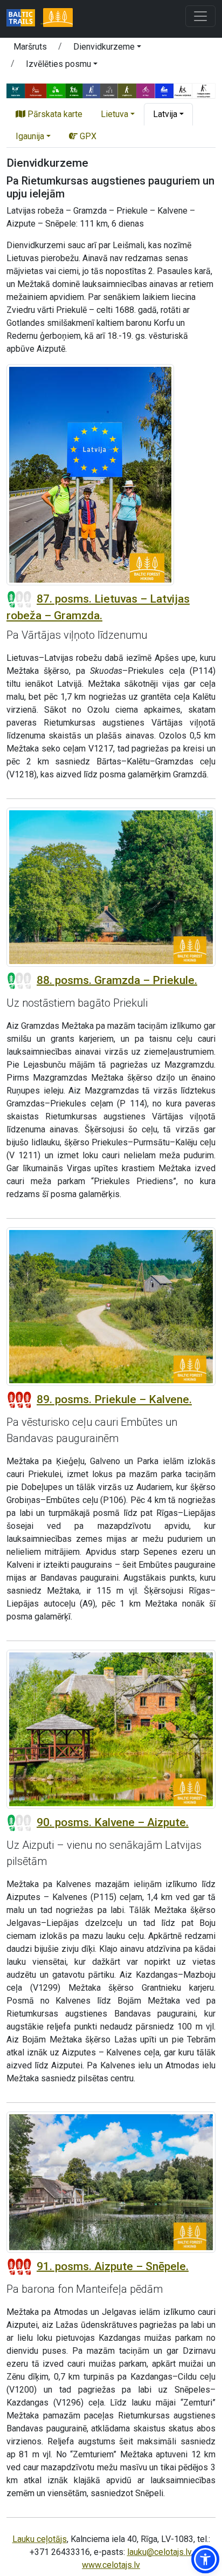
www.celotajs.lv (111, 2565)
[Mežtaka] (58, 19)
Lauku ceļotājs (40, 2539)
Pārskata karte (54, 114)
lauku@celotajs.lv (159, 2552)
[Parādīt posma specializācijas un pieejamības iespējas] (111, 90)
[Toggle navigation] (200, 16)
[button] (107, 49)
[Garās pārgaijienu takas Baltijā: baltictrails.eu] (25, 19)
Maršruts (30, 47)
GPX (87, 136)
